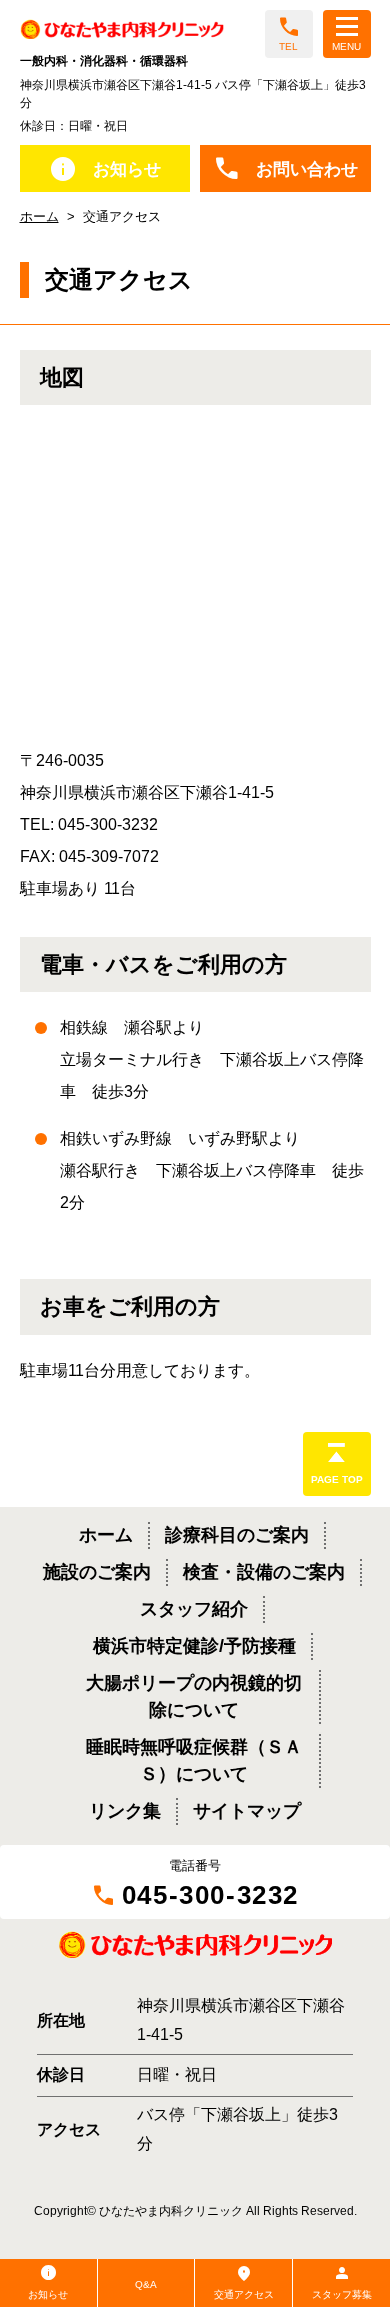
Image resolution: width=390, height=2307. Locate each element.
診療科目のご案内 (237, 1535)
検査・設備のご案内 (264, 1572)
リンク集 (125, 1811)
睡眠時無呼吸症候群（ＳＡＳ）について (194, 1760)
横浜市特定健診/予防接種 (194, 1646)
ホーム (39, 216)
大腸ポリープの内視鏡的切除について (194, 1696)
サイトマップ (247, 1811)
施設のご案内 (97, 1572)
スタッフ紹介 (194, 1609)
